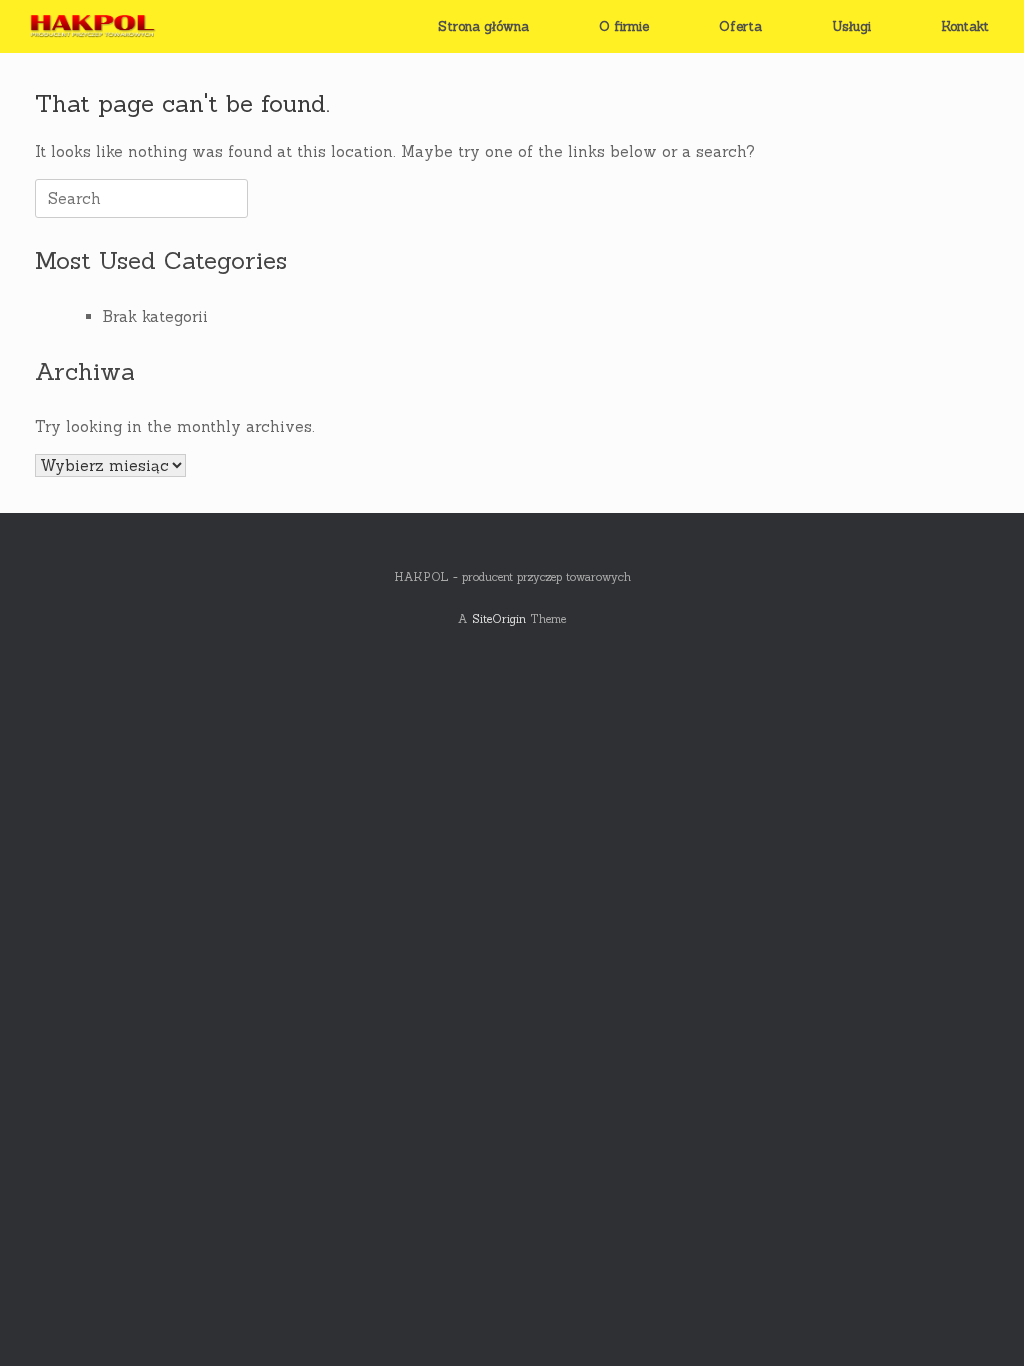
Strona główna (483, 26)
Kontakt (965, 26)
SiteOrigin (499, 618)
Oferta (740, 26)
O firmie (624, 26)
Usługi (851, 26)
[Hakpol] (89, 26)
